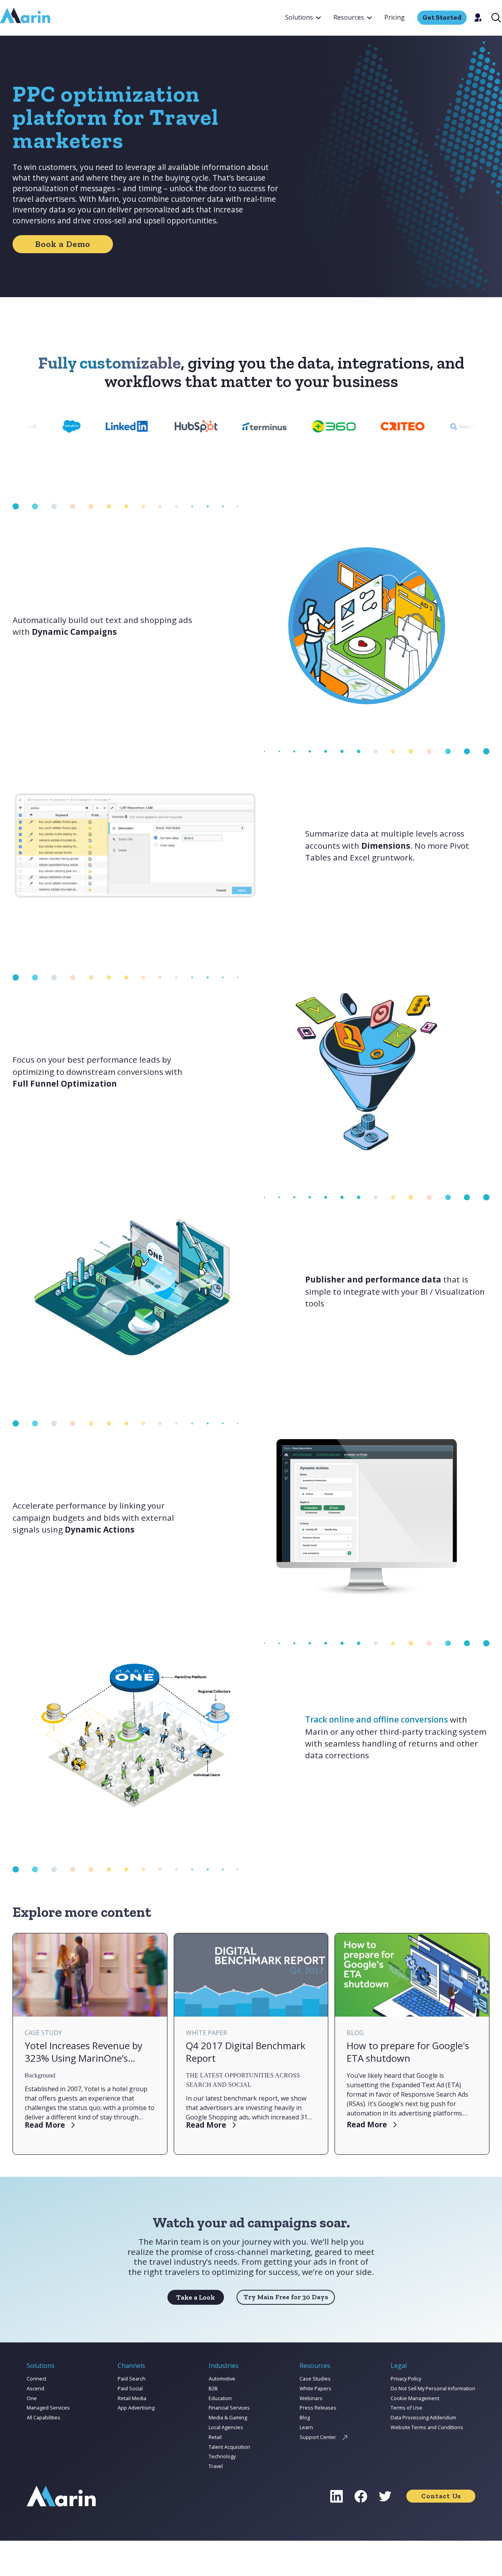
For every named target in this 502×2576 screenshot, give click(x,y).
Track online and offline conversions (376, 1719)
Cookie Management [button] (415, 2398)
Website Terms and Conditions (427, 2427)
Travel (216, 2466)
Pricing (395, 17)
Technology (222, 2456)
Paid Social (130, 2388)
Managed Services (48, 2408)
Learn (306, 2427)
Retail (215, 2437)
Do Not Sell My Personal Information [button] (433, 2388)
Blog (305, 2417)
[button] (303, 18)
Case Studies (315, 2379)
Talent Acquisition (229, 2447)
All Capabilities (44, 2417)
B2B (213, 2388)
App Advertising (136, 2408)
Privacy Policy (406, 2379)
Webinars (311, 2398)
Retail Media (132, 2398)
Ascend (35, 2388)
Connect (36, 2379)
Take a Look (196, 2297)
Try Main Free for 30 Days (286, 2297)
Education (220, 2398)
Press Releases (318, 2408)
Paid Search (132, 2379)
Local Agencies (226, 2427)
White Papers (316, 2388)
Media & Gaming (228, 2417)
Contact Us (441, 2496)
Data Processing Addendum (423, 2417)
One (32, 2398)
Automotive (222, 2379)
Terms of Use (407, 2408)
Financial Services (229, 2408)
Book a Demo (63, 244)
